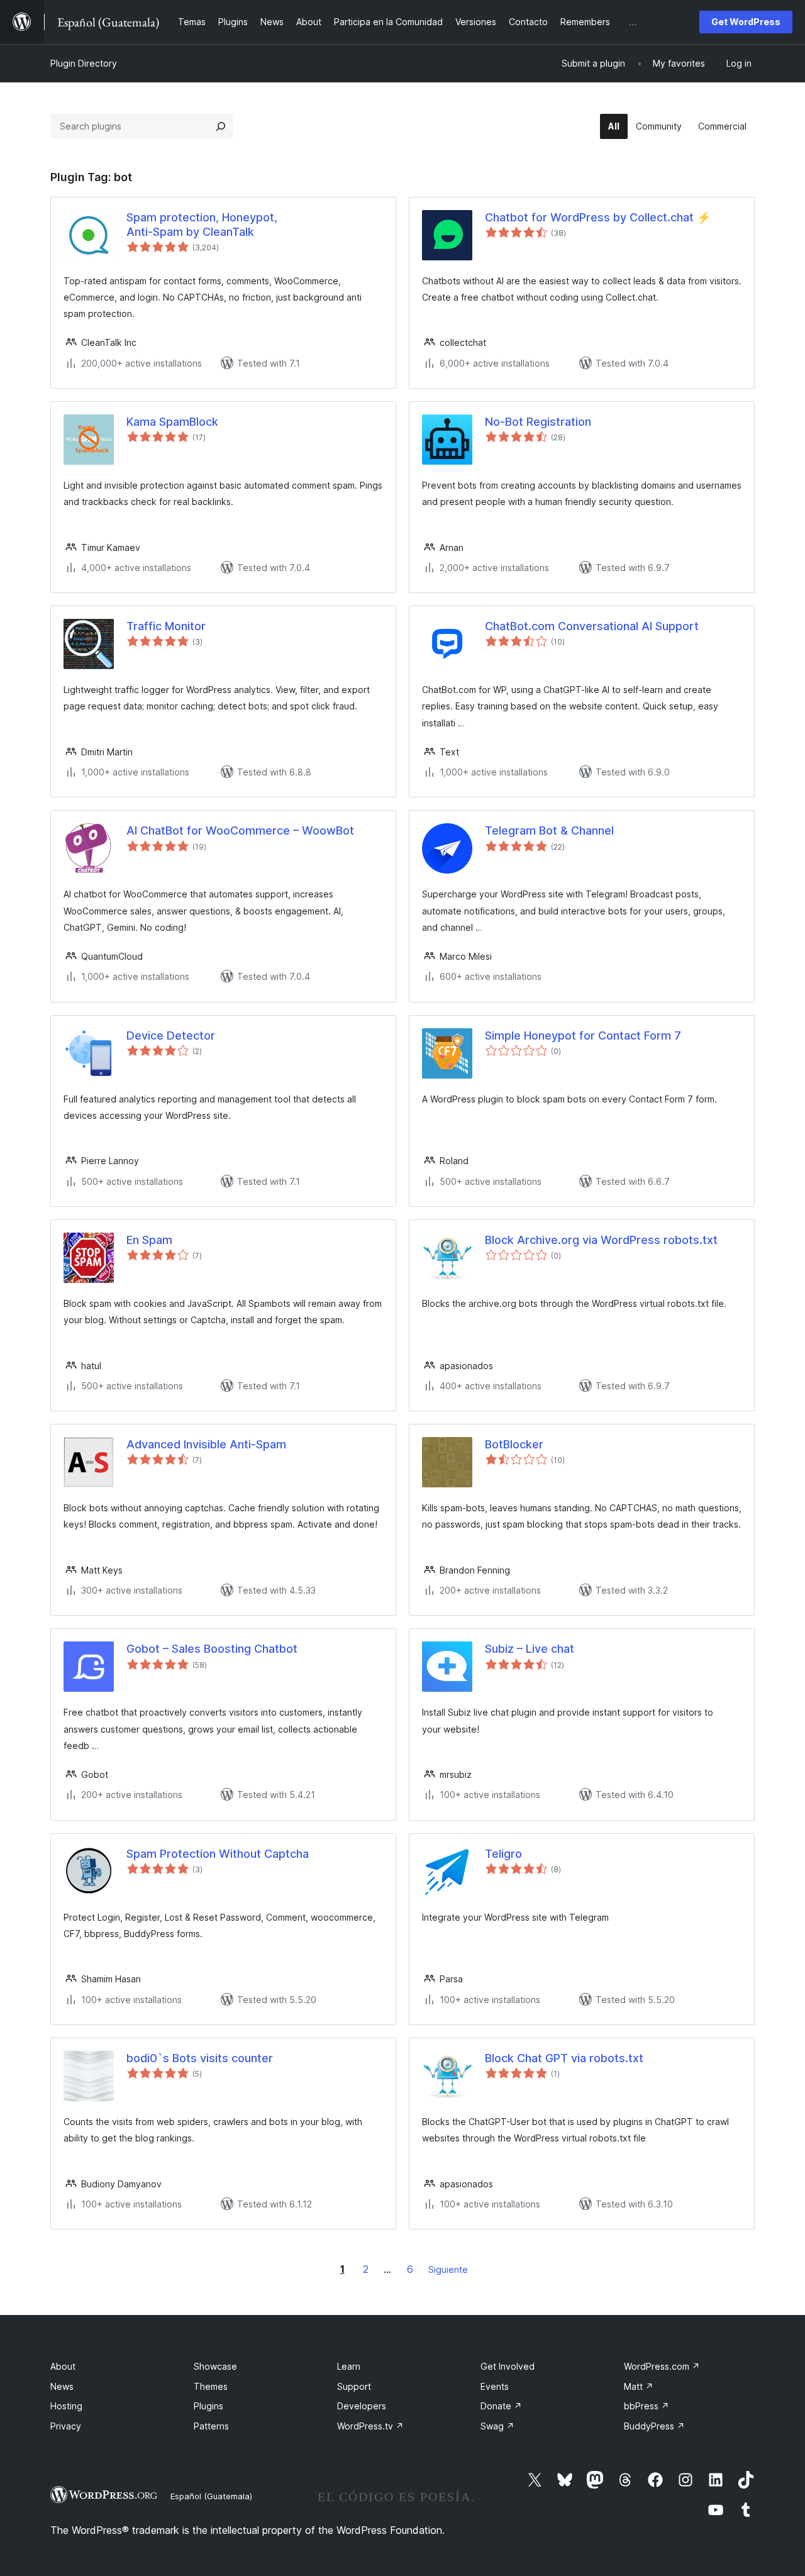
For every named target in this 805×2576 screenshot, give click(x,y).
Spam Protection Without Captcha (218, 1854)
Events (495, 2386)
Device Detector (171, 1035)
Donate (501, 2406)
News (62, 2386)
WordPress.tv (370, 2426)
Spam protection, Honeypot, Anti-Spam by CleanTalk (202, 225)
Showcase (215, 2366)
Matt (639, 2386)
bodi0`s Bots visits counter (200, 2058)
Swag (497, 2426)
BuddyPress (654, 2426)
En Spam (149, 1240)
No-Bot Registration (538, 422)
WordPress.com (662, 2366)
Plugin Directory (84, 63)
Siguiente (448, 2269)
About (63, 2366)
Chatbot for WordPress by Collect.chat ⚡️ (598, 217)
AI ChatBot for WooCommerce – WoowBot (240, 830)
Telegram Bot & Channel (549, 830)
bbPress (647, 2406)
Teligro (503, 1854)
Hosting (66, 2406)
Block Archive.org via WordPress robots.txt (601, 1240)
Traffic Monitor (166, 626)
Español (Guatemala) (211, 2496)
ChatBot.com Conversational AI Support (592, 626)
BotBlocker (514, 1444)
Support (354, 2386)
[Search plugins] (221, 126)
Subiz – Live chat (530, 1649)
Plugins (208, 2406)
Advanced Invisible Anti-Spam (206, 1444)
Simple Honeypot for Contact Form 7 (583, 1035)
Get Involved (508, 2366)
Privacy (66, 2426)
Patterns (211, 2426)
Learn (349, 2366)
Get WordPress (746, 22)
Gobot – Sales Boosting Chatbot (212, 1649)
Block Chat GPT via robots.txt (564, 2058)
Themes (211, 2386)
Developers (362, 2406)
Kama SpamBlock (172, 422)
